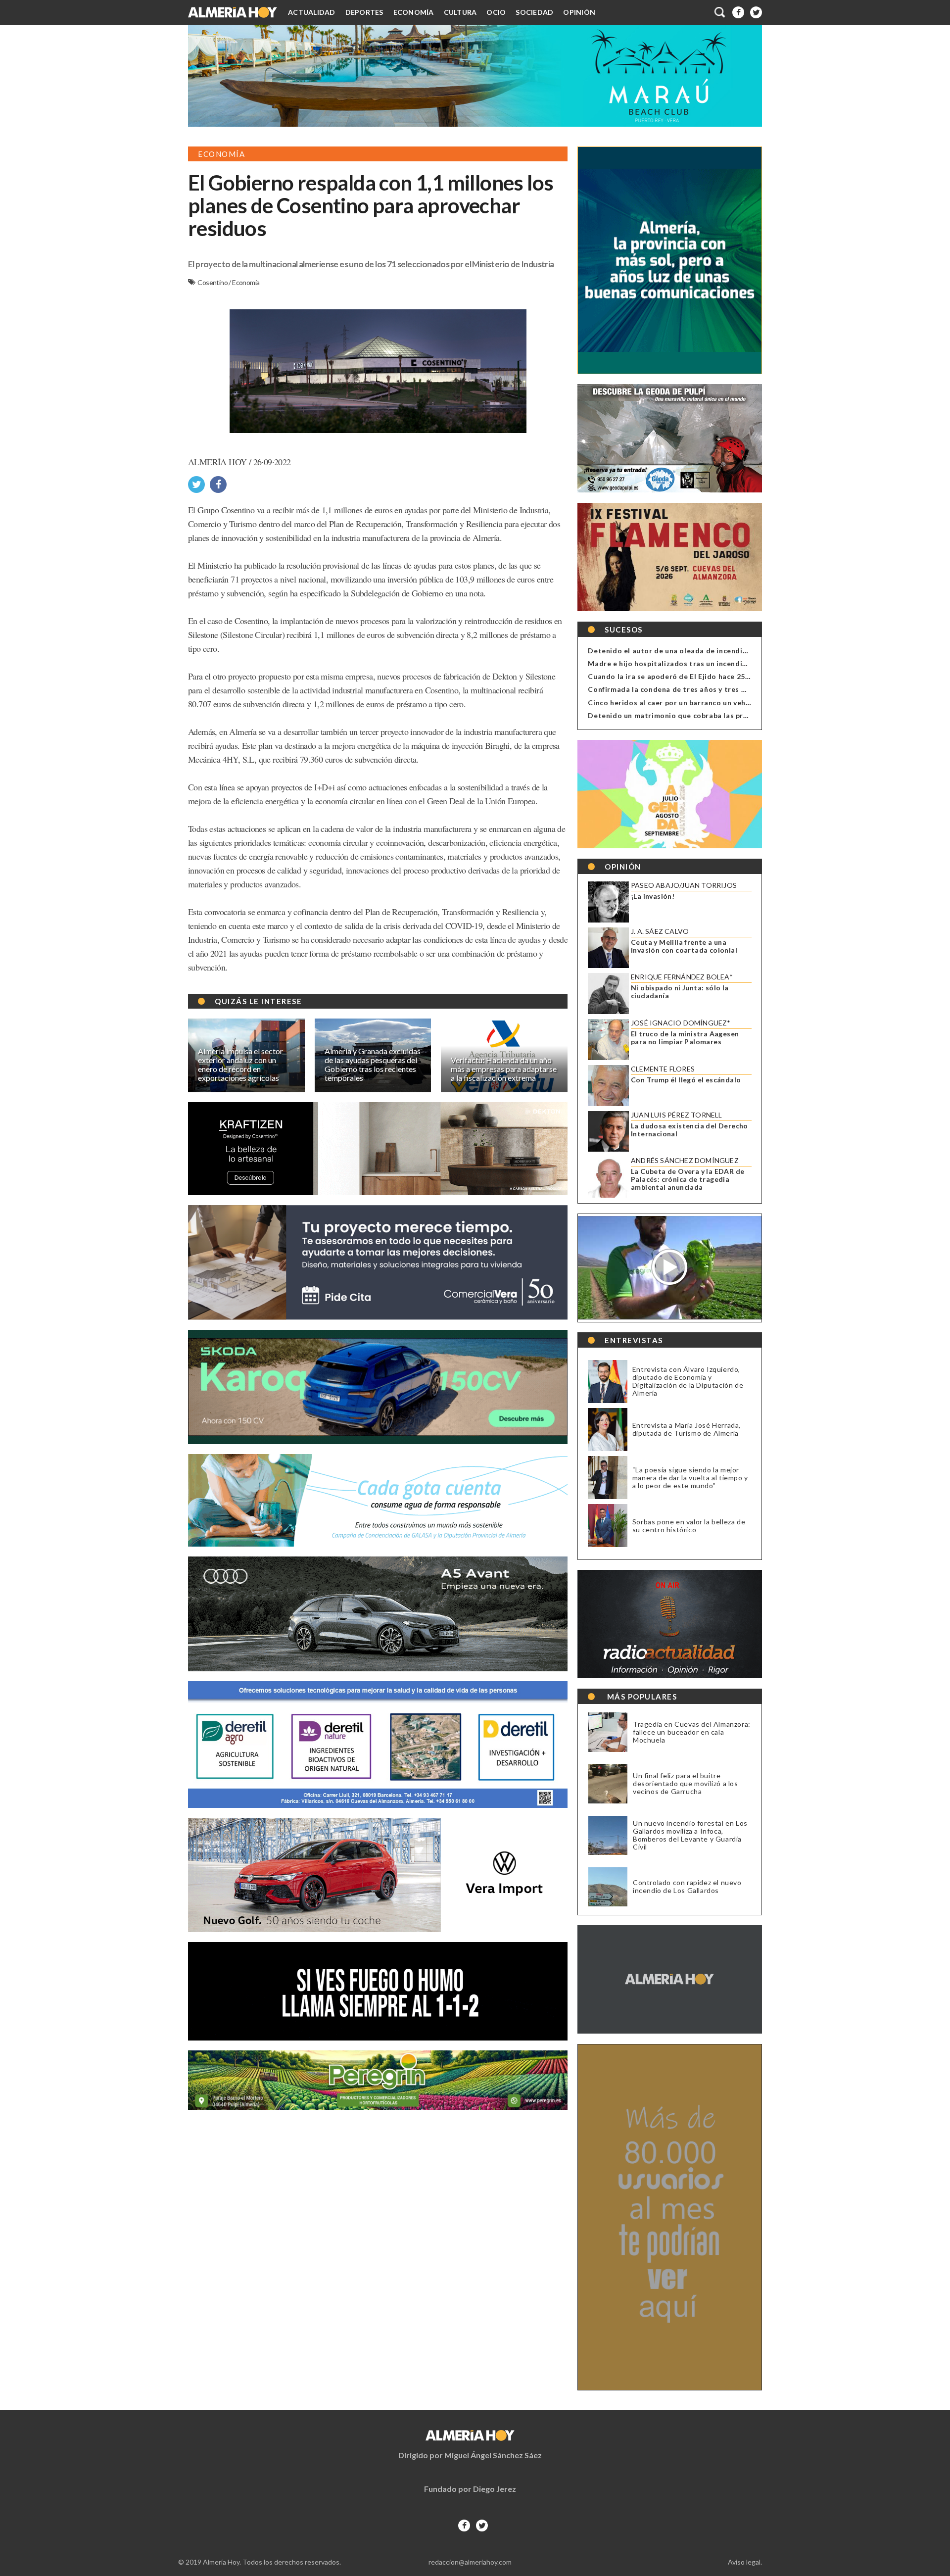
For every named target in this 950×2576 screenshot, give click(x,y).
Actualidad (312, 12)
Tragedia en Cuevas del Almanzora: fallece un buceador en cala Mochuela (692, 1732)
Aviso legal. (745, 2562)
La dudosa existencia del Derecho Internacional (689, 1130)
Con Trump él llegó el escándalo (686, 1080)
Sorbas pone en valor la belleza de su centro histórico (689, 1526)
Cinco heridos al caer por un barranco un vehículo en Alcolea (695, 703)
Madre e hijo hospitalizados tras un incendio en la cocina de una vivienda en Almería (737, 663)
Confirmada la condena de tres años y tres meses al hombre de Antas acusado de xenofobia (751, 689)
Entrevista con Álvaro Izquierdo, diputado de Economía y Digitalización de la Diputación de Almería (688, 1381)
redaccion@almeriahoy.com (470, 2562)
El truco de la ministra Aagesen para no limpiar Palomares (685, 1038)
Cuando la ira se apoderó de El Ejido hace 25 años (676, 676)
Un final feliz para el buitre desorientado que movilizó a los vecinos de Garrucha (686, 1784)
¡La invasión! (653, 896)
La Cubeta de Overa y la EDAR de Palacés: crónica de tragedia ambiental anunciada (688, 1179)
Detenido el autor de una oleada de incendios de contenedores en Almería (721, 651)
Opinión (579, 12)
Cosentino (213, 282)
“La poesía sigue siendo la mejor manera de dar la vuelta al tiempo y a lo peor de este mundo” (690, 1478)
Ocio (496, 12)
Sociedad (534, 12)
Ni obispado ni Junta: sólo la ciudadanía (680, 992)
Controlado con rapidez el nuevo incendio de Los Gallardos (687, 1887)
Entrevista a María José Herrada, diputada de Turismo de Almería (687, 1429)
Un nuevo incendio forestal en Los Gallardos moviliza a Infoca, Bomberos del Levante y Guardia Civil (690, 1835)
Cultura (460, 12)
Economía (414, 12)
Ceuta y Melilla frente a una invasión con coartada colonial (684, 946)
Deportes (364, 12)
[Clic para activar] (720, 12)
